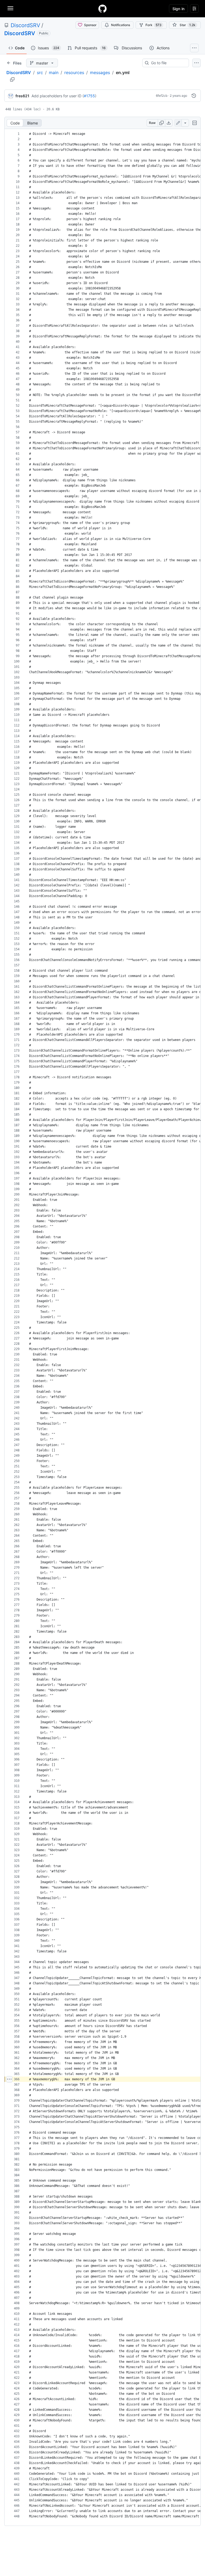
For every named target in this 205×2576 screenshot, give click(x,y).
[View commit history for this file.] (194, 96)
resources (74, 72)
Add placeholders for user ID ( (58, 96)
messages (100, 72)
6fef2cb (162, 96)
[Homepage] (102, 9)
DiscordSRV (25, 25)
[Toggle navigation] (10, 8)
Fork (153, 25)
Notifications (121, 25)
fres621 (22, 96)
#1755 (89, 96)
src (40, 72)
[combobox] (168, 63)
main (54, 72)
